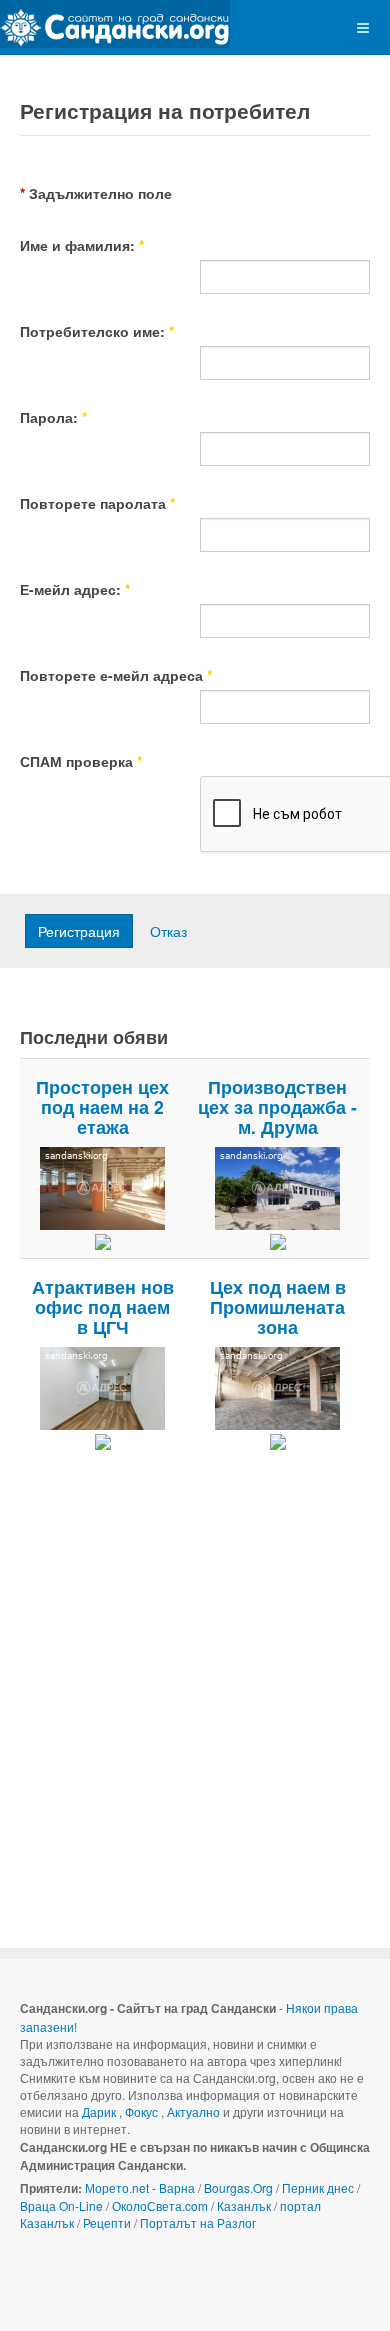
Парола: (53, 417)
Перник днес (318, 2187)
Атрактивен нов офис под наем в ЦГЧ (103, 1306)
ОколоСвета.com (160, 2205)
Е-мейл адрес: (75, 589)
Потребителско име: (97, 331)
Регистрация (79, 931)
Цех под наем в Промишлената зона (278, 1306)
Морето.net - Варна (140, 2187)
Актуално (193, 2111)
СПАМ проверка (81, 761)
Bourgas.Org (238, 2187)
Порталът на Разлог (198, 2222)
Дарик (99, 2111)
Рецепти (107, 2222)
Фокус (141, 2111)
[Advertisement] (195, 1693)
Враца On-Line (61, 2205)
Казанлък (244, 2205)
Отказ (168, 931)
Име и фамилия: (82, 245)
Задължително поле (96, 193)
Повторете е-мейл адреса (116, 675)
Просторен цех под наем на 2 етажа (102, 1106)
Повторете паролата (97, 503)
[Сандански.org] (115, 24)
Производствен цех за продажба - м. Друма (277, 1106)
